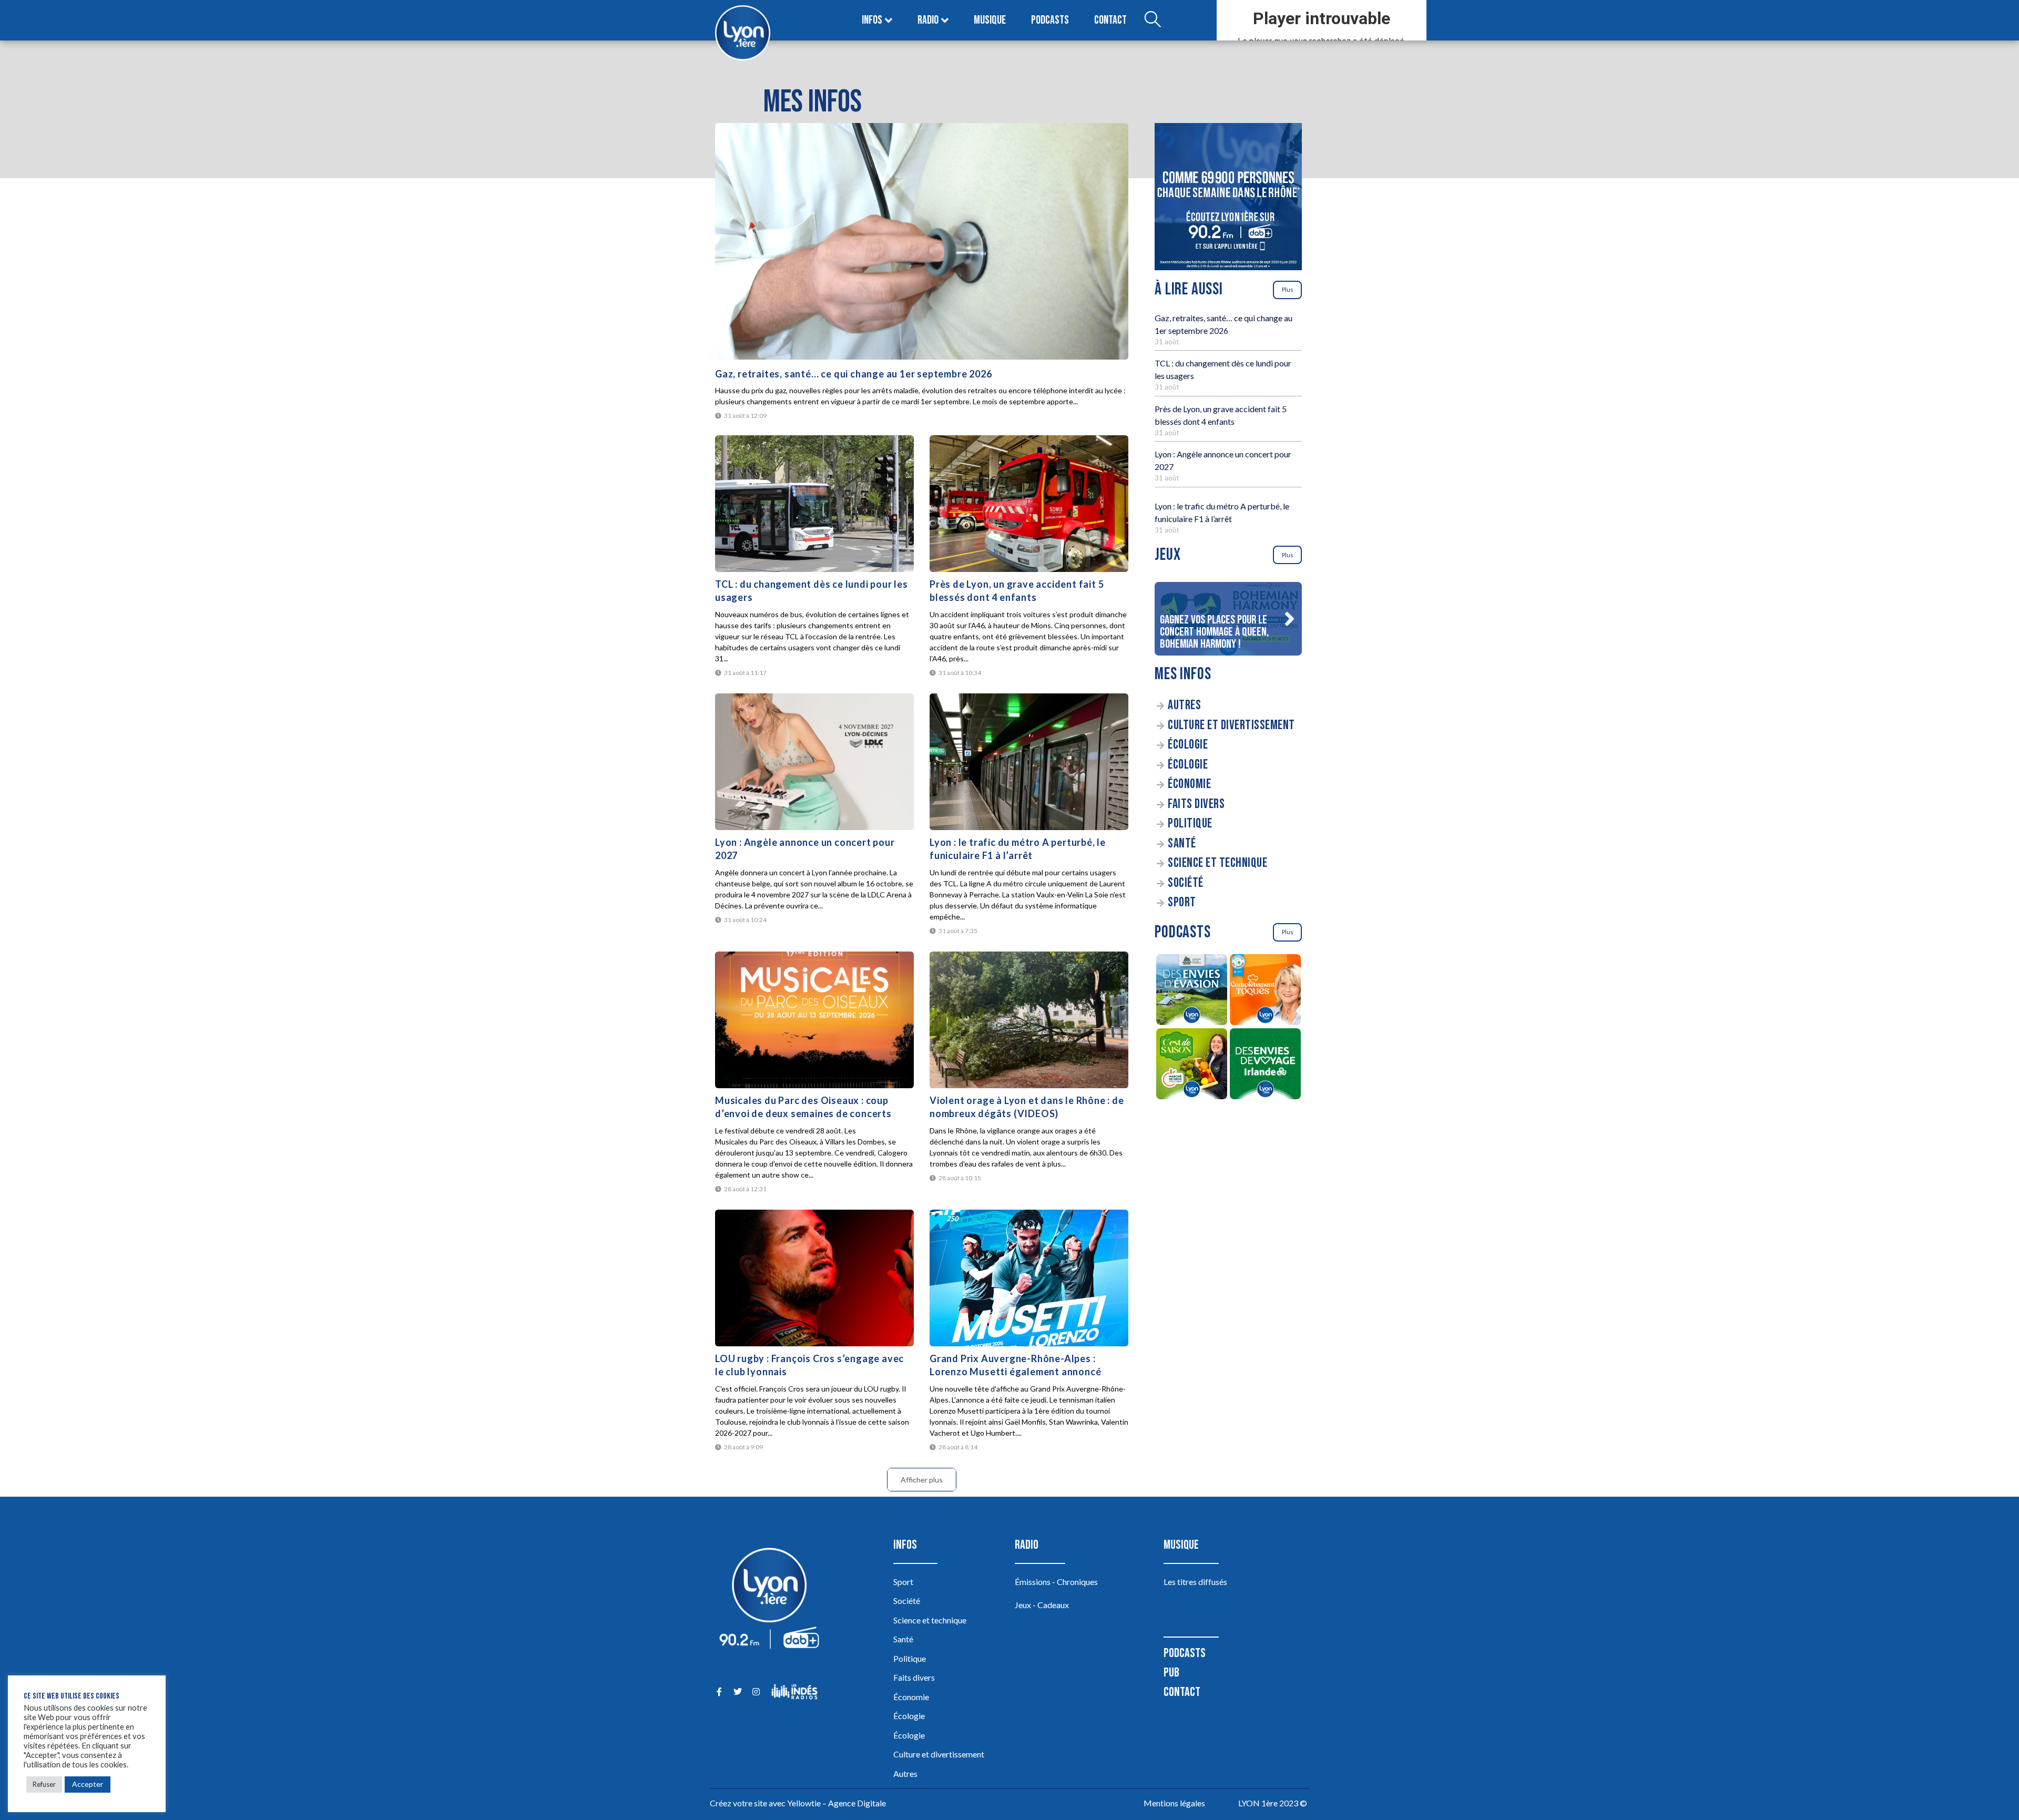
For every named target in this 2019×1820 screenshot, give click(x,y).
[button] (1289, 619)
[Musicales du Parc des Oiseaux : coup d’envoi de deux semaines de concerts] (814, 1020)
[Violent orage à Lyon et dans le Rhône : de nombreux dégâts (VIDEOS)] (1029, 1020)
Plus (1288, 289)
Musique (990, 20)
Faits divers (1196, 804)
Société (1186, 883)
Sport (1182, 902)
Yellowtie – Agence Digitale (837, 1803)
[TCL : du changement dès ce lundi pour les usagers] (814, 504)
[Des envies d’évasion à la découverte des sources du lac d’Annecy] (1191, 991)
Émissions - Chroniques (1056, 1582)
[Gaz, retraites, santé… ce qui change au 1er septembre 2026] (922, 241)
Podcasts (1050, 20)
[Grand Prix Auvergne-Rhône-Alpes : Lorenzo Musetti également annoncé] (1029, 1278)
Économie (1189, 784)
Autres (1184, 705)
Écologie (1188, 745)
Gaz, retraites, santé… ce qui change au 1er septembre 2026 (853, 374)
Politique (1190, 824)
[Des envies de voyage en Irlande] (1265, 1065)
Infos (872, 20)
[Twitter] (737, 1691)
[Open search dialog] (1153, 21)
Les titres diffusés (1195, 1582)
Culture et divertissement (1231, 725)
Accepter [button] (88, 1784)
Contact (1110, 20)
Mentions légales (1174, 1803)
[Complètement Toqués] (1265, 991)
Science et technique (1217, 863)
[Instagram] (756, 1691)
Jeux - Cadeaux (1042, 1605)
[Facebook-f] (719, 1691)
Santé (1182, 843)
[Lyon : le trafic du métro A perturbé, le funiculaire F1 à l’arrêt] (1029, 762)
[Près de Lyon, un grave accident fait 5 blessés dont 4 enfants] (1029, 504)
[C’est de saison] (1191, 1065)
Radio (928, 20)
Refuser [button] (44, 1784)
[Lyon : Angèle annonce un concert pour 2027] (814, 762)
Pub (1171, 1673)
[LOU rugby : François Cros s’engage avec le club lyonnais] (814, 1278)
